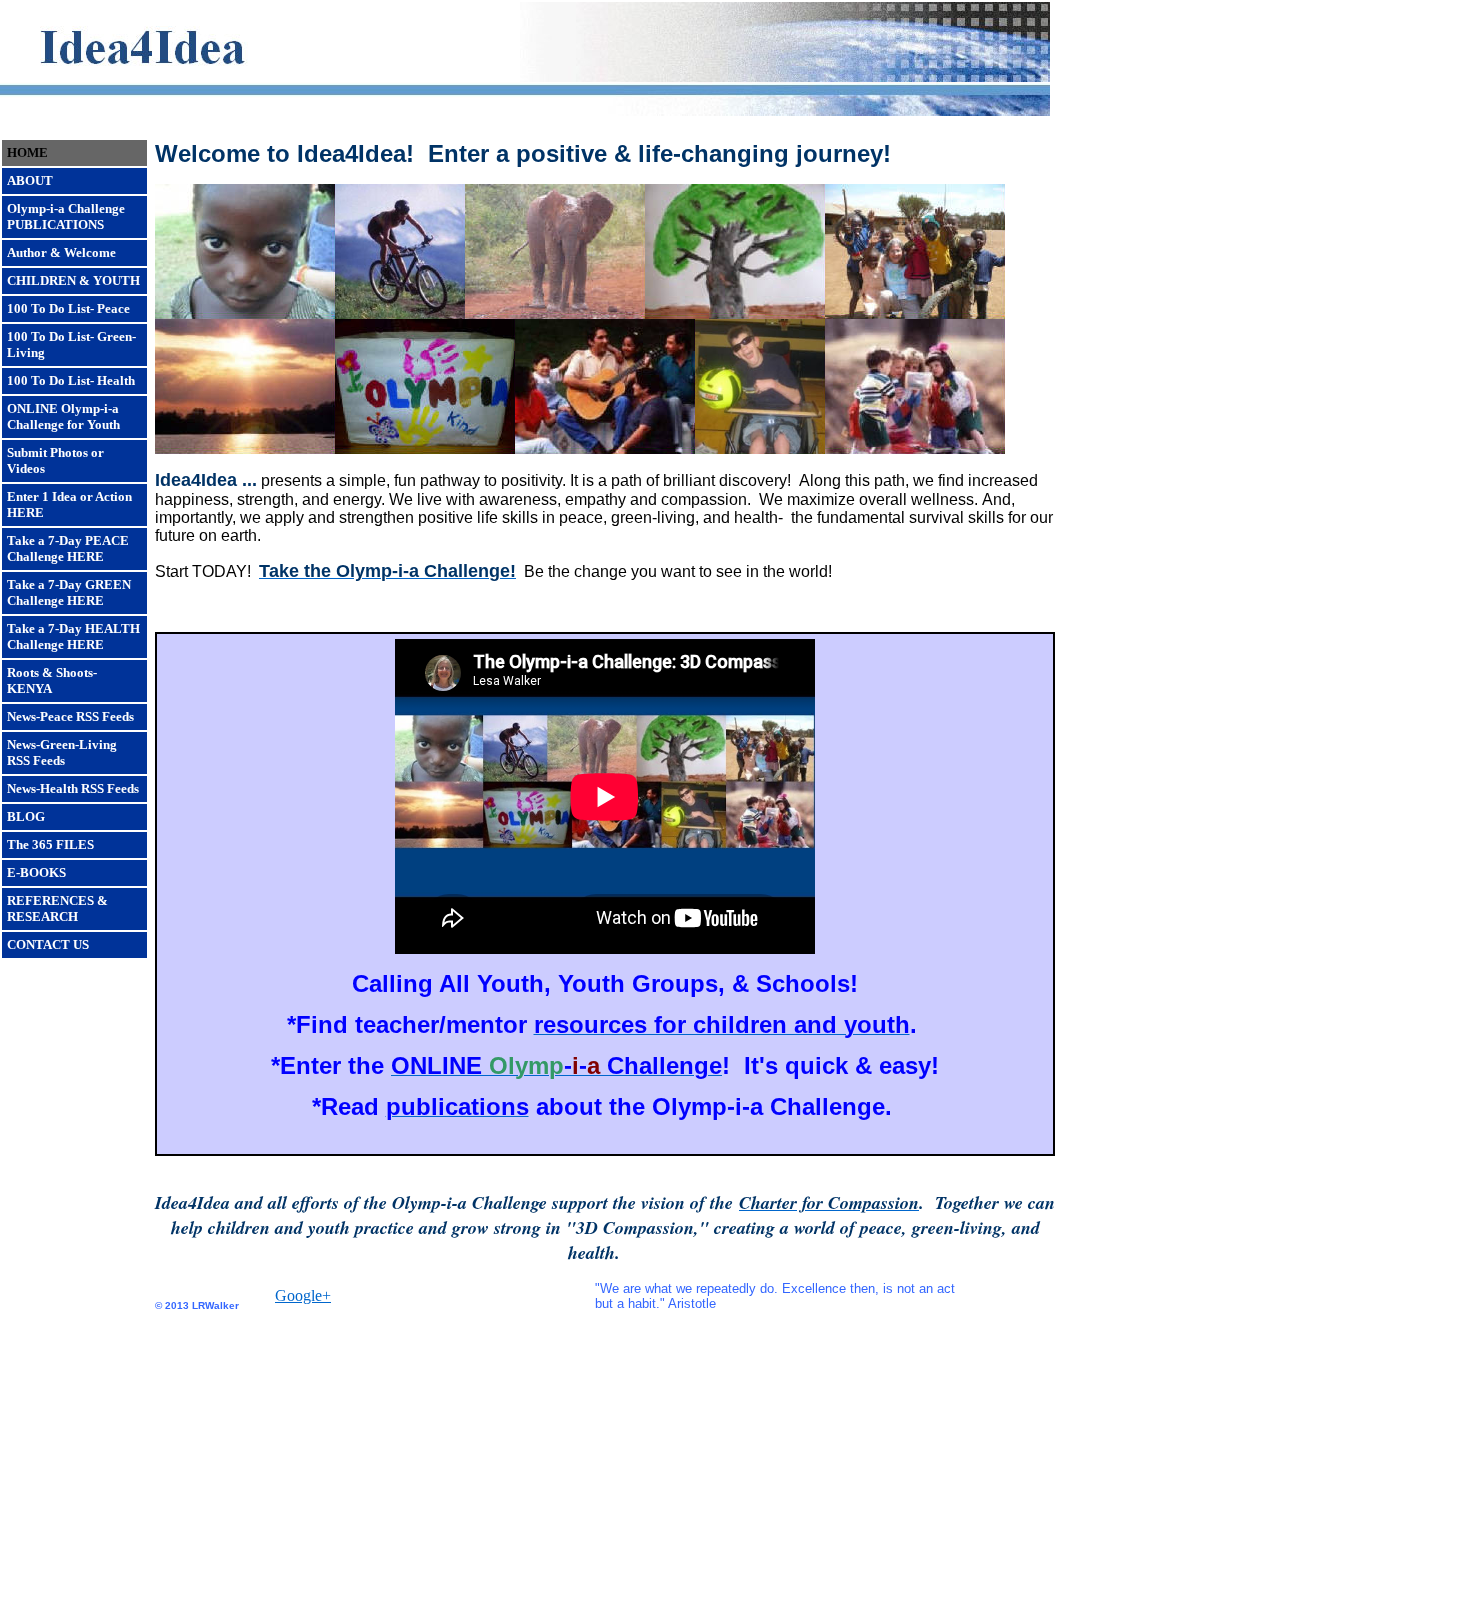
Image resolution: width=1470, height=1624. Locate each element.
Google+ (303, 1295)
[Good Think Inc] (245, 448)
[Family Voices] (760, 448)
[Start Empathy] (915, 448)
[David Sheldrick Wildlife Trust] (555, 313)
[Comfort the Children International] (915, 313)
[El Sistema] (605, 448)
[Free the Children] (245, 313)
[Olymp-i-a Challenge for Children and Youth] (425, 448)
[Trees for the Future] (735, 313)
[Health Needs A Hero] (400, 313)
